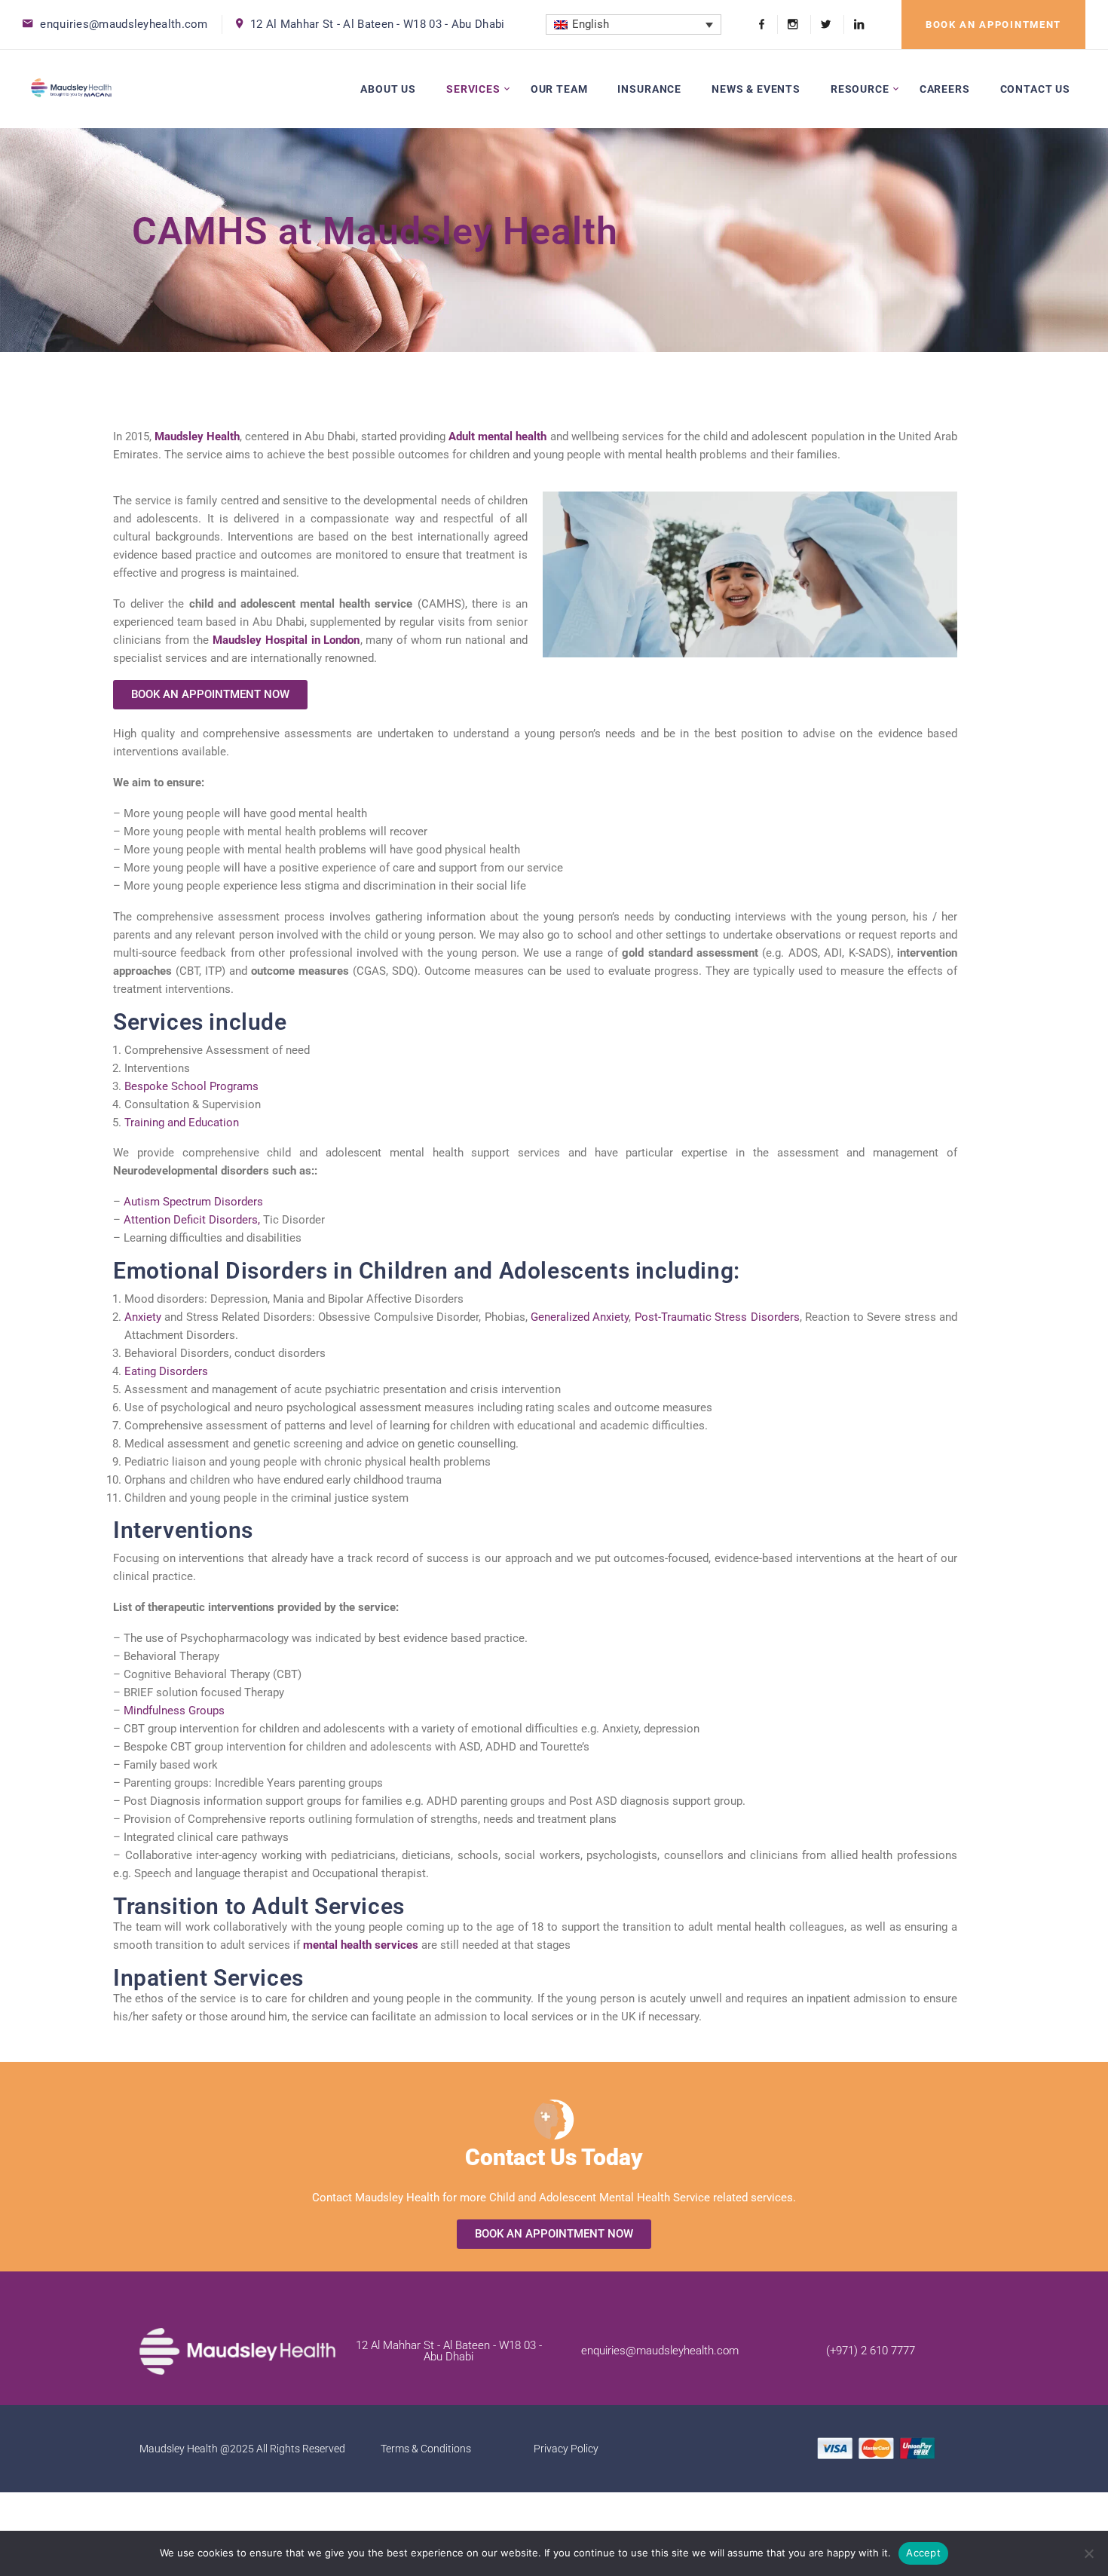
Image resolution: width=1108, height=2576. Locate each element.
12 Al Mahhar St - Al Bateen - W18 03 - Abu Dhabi (377, 24)
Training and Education (182, 1123)
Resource (860, 89)
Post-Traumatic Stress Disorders (717, 1317)
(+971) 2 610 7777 (871, 2351)
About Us (388, 89)
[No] (1089, 2553)
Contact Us (1035, 89)
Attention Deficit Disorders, (192, 1220)
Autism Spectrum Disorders (193, 1202)
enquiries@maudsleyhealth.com (124, 24)
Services (473, 89)
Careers (945, 89)
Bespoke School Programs (191, 1086)
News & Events (756, 89)
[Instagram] (792, 25)
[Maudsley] (71, 89)
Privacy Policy (566, 2449)
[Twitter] (825, 25)
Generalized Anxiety (580, 1317)
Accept (923, 2553)
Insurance (649, 89)
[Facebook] (762, 25)
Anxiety (143, 1317)
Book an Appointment (993, 25)
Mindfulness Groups (174, 1711)
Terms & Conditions (426, 2449)
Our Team (559, 89)
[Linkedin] (854, 25)
